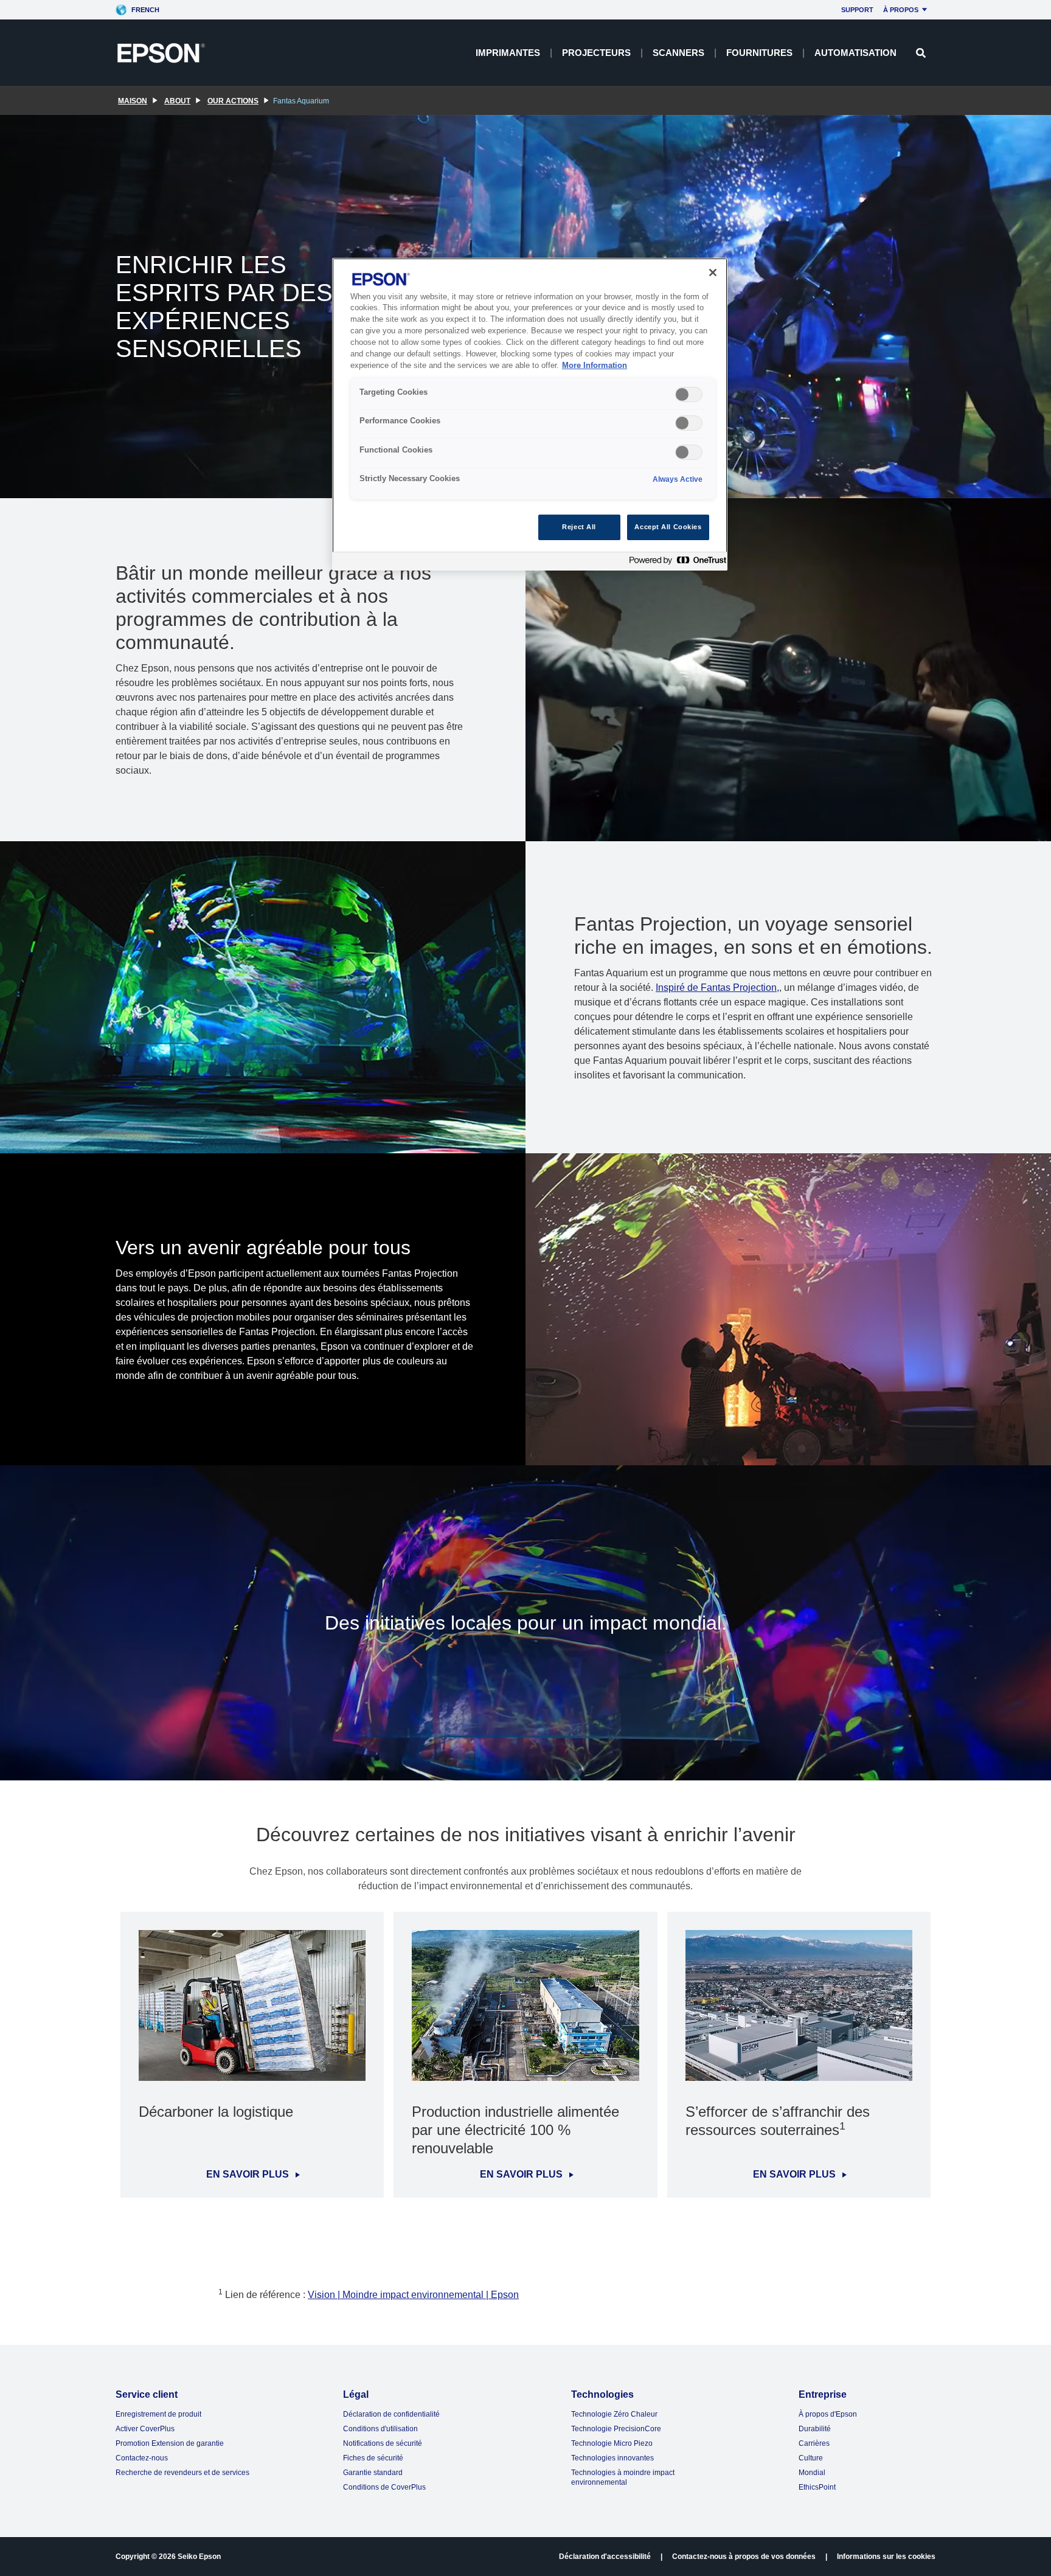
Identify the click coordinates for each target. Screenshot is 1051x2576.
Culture (811, 2458)
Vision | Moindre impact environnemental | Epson (413, 2295)
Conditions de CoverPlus (384, 2487)
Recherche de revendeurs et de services (182, 2473)
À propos (901, 10)
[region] (530, 415)
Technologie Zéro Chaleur (614, 2414)
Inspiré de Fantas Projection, (717, 988)
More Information (595, 366)
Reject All (579, 527)
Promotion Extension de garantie (170, 2443)
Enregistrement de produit (158, 2414)
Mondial (812, 2473)
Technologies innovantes (612, 2458)
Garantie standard (373, 2473)
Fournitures (759, 53)
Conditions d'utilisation (380, 2429)
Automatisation (855, 53)
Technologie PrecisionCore (616, 2429)
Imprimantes (508, 53)
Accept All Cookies (668, 527)
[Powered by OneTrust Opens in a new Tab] (675, 563)
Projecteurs (596, 53)
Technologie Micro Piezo (612, 2443)
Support (857, 10)
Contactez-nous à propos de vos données (744, 2557)
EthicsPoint (817, 2487)
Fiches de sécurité (373, 2458)
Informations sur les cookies (886, 2557)
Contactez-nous (142, 2458)
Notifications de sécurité (383, 2443)
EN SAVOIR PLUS (248, 2175)
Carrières (814, 2443)
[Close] (713, 273)
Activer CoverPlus (145, 2429)
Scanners (678, 53)
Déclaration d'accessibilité (605, 2557)
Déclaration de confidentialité (391, 2414)
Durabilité (815, 2429)
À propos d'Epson (828, 2414)
